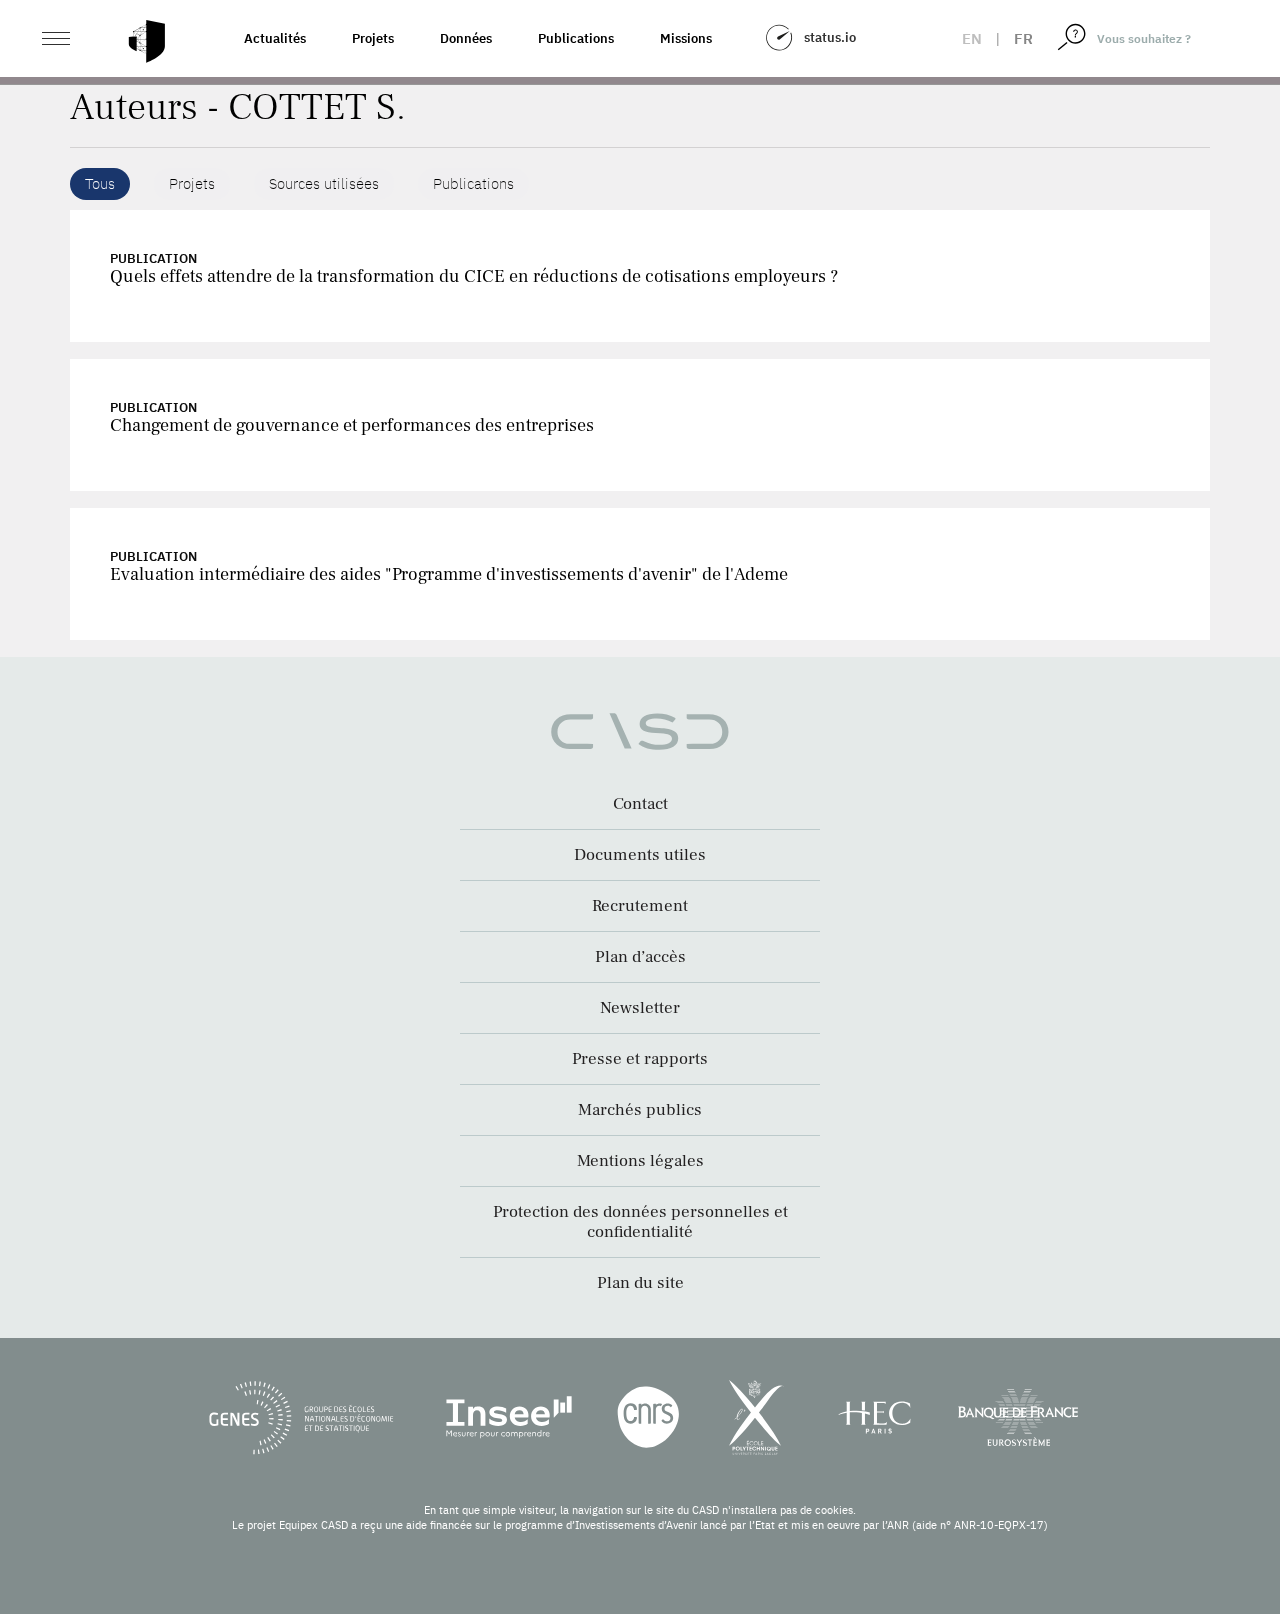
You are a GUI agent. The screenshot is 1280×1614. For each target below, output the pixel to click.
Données (466, 38)
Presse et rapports (640, 1059)
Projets (373, 38)
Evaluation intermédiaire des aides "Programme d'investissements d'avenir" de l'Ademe (449, 574)
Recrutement (640, 906)
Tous (100, 183)
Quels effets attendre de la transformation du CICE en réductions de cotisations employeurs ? (474, 276)
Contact (640, 804)
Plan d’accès (640, 957)
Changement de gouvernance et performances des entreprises (352, 425)
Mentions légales (640, 1161)
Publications (576, 38)
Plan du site (640, 1283)
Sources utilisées (324, 183)
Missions (686, 38)
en (972, 38)
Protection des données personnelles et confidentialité (640, 1222)
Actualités (275, 38)
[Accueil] (147, 41)
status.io (830, 37)
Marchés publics (640, 1110)
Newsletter (640, 1008)
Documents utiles (640, 855)
